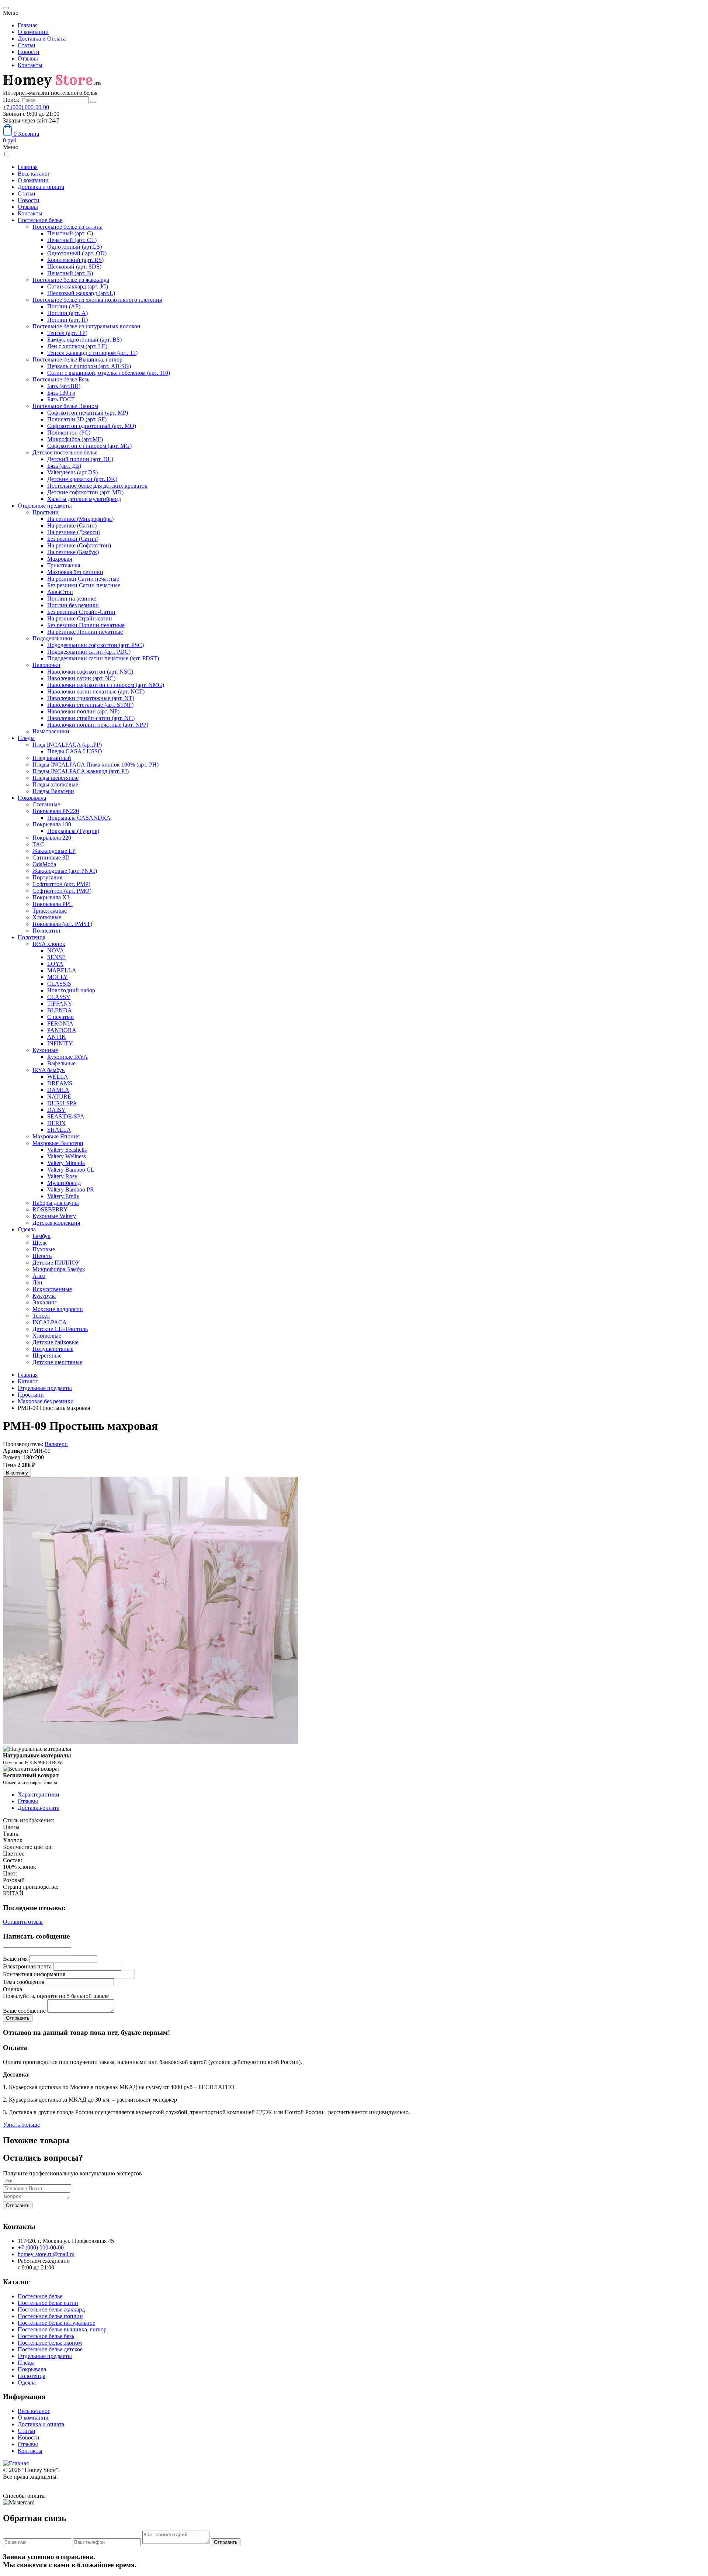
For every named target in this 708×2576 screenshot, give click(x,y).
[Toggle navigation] (6, 8)
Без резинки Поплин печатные (86, 625)
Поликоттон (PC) (69, 433)
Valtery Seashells (67, 1150)
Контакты (30, 65)
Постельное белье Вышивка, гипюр (77, 359)
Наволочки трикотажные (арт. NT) (91, 698)
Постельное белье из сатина (67, 227)
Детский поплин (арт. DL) (80, 459)
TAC (38, 844)
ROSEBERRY (50, 1209)
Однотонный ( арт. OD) (77, 253)
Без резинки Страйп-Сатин (81, 612)
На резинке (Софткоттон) (79, 545)
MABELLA (62, 970)
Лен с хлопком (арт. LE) (77, 346)
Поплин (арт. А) (67, 313)
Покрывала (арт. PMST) (62, 924)
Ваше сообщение (24, 2011)
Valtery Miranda (66, 1163)
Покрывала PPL (53, 904)
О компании (33, 32)
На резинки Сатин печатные (83, 579)
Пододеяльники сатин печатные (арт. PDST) (103, 658)
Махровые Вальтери (58, 1143)
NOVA (56, 950)
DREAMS (60, 1083)
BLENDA (60, 1010)
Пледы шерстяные (55, 778)
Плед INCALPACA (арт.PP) (67, 745)
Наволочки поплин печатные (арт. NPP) (98, 725)
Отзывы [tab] (28, 1801)
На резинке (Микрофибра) (80, 519)
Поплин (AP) (64, 306)
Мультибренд (64, 1183)
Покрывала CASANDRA (79, 818)
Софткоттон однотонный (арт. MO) (92, 426)
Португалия (47, 877)
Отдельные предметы (45, 506)
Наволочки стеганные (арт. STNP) (90, 705)
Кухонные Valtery (54, 1216)
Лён (37, 1282)
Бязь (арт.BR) (64, 386)
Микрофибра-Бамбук (59, 1269)
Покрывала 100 (52, 824)
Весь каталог (34, 174)
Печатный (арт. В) (70, 273)
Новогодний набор (71, 990)
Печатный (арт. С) (70, 233)
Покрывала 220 (52, 838)
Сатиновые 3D (51, 857)
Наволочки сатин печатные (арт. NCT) (96, 691)
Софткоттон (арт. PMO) (62, 891)
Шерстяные (47, 1356)
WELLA (58, 1077)
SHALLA (59, 1130)
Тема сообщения (24, 1982)
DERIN (56, 1123)
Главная (28, 25)
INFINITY (60, 1043)
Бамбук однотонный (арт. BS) (84, 340)
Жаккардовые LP (54, 851)
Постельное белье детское (50, 2349)
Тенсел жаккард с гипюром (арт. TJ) (92, 353)
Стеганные (46, 804)
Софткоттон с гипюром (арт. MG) (89, 446)
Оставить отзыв (23, 1922)
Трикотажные (50, 911)
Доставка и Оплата (42, 39)
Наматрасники (51, 731)
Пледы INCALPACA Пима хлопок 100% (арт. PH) (96, 765)
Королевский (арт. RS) (75, 260)
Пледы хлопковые (55, 784)
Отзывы (28, 58)
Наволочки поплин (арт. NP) (83, 711)
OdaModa (44, 864)
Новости (29, 52)
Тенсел (41, 1316)
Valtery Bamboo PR (71, 1190)
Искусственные (52, 1289)
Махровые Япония (56, 1136)
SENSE (56, 957)
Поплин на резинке (72, 599)
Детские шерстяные (57, 1362)
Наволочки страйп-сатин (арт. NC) (91, 718)
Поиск (11, 100)
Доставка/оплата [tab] (39, 1808)
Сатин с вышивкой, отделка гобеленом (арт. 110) (109, 373)
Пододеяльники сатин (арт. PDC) (89, 652)
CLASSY (59, 997)
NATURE (59, 1097)
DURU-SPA (62, 1103)
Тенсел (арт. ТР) (67, 333)
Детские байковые (55, 1342)
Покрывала (32, 798)
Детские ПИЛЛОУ (56, 1263)
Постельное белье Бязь (61, 379)
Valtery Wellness (67, 1156)
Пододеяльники (52, 638)
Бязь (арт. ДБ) (64, 466)
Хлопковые (47, 917)
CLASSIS (59, 984)
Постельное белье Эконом (65, 406)
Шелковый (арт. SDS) (74, 267)
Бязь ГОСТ (61, 399)
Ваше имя (15, 1959)
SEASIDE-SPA (66, 1116)
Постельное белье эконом (50, 2343)
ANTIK (57, 1037)
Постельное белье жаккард (51, 2309)
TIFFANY (60, 1004)
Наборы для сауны (56, 1203)
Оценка (13, 1989)
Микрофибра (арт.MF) (75, 439)
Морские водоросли (58, 1309)
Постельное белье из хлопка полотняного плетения (97, 300)
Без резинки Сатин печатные (84, 585)
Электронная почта (27, 1966)
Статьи (27, 45)
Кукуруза (44, 1296)
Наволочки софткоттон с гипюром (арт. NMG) (106, 685)
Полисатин (46, 931)
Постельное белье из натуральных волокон (86, 326)
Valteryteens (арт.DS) (72, 472)
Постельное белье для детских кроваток (97, 486)
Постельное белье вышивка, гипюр (62, 2329)
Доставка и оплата (41, 187)
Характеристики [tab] (39, 1794)
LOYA (55, 964)
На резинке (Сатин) (72, 525)
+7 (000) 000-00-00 (26, 107)
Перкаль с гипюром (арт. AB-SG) (89, 366)
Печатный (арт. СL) (72, 240)
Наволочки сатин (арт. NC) (81, 678)
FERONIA (60, 1024)
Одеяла (27, 1229)
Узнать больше (21, 2125)
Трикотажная (64, 565)
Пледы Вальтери (53, 791)
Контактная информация (34, 1974)
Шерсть (42, 1256)
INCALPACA (50, 1322)
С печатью (60, 1017)
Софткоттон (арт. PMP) (61, 884)
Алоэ (39, 1276)
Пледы (26, 738)
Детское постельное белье (65, 452)
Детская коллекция (56, 1223)
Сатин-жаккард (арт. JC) (78, 286)
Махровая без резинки (75, 572)
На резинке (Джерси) (74, 532)
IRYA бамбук (49, 1070)
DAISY (56, 1110)
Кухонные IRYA (67, 1057)
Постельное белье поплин (50, 2316)
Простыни (46, 512)
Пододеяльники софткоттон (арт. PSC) (96, 645)
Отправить (18, 2205)
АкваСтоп (60, 592)
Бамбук (41, 1236)
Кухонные (45, 1050)
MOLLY (58, 977)
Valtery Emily (63, 1196)
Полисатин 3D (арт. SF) (77, 419)
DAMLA (58, 1090)
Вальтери (56, 1444)
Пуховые (44, 1249)
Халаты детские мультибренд (84, 499)
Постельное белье (40, 220)
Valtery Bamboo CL (71, 1170)
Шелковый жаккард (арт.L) (81, 293)
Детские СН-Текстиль (60, 1329)
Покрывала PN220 (56, 811)
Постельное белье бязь (46, 2336)
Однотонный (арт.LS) (74, 247)
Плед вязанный (52, 758)
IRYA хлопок (49, 944)
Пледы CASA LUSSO (75, 751)
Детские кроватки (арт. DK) (82, 479)
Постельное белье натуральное (56, 2323)
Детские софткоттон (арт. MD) (85, 492)
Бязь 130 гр (61, 393)
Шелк (40, 1243)
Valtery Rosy (62, 1176)
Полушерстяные (53, 1349)
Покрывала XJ (51, 897)
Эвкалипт (45, 1302)
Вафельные (61, 1063)
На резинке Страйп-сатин (80, 618)
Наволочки (46, 665)
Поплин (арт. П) (67, 320)
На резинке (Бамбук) (73, 552)
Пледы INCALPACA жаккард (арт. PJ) (81, 771)
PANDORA (62, 1030)
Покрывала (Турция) (73, 831)
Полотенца (32, 937)
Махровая (60, 559)
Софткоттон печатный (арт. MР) (88, 413)
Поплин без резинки (73, 605)
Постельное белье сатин (48, 2303)
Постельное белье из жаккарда (71, 280)
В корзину (17, 1473)
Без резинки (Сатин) (73, 539)
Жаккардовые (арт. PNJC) (65, 871)
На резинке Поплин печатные (85, 632)
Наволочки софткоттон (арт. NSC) (90, 672)
